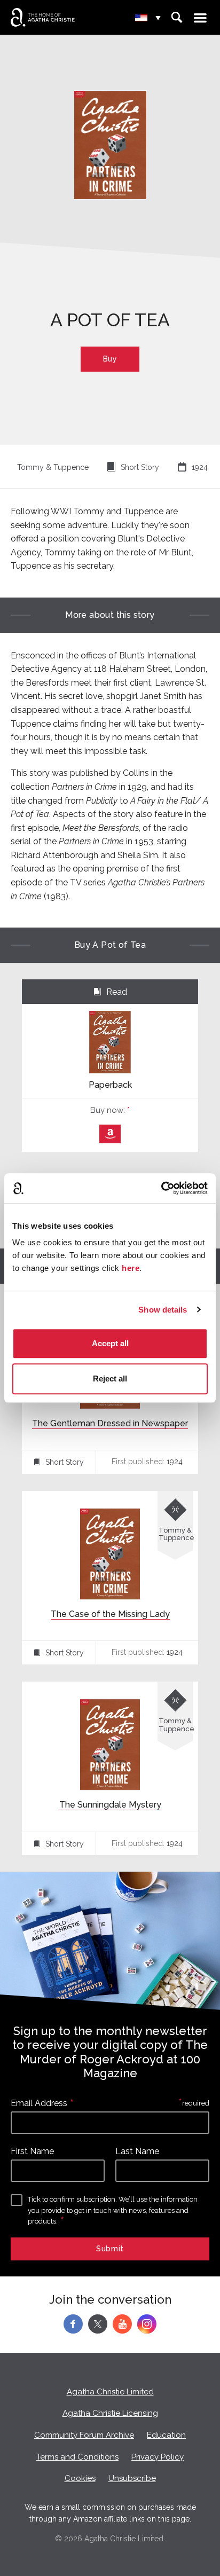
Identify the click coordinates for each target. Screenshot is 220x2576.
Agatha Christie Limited (110, 2392)
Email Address (39, 2103)
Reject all (110, 1379)
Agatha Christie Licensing (110, 2413)
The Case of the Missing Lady (110, 1614)
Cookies (80, 2478)
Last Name (137, 2151)
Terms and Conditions (77, 2457)
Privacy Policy (158, 2457)
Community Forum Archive (84, 2435)
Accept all (110, 1343)
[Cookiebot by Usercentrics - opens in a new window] (161, 1188)
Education (166, 2435)
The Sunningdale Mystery (110, 1805)
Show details (163, 1310)
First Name (32, 2151)
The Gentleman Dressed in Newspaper (110, 1423)
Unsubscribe (132, 2478)
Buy (110, 359)
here (131, 1268)
